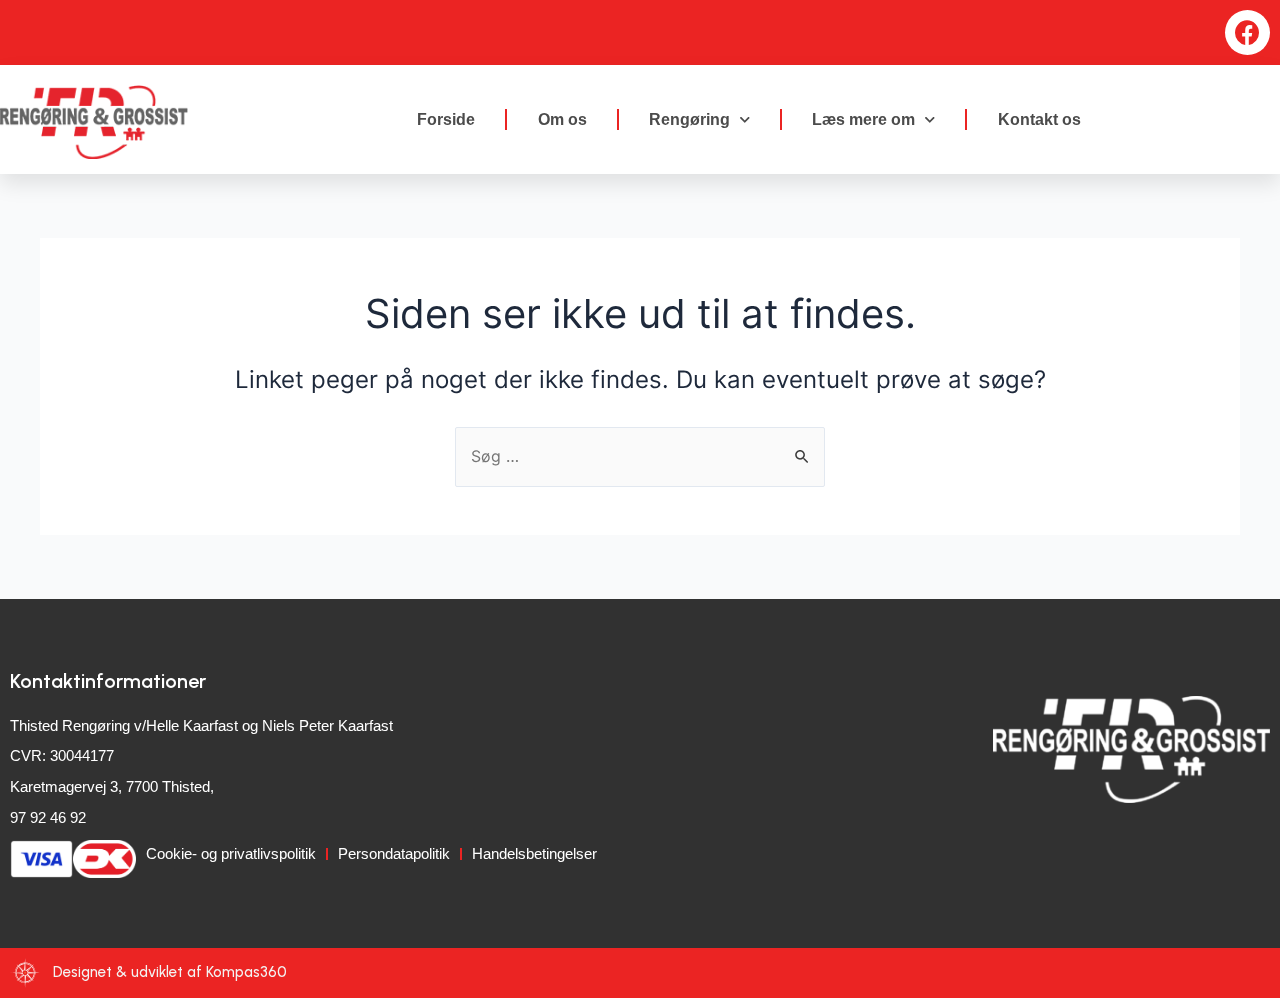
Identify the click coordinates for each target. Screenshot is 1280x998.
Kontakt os (1039, 119)
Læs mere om (863, 119)
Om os (562, 119)
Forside (446, 119)
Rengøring (689, 119)
